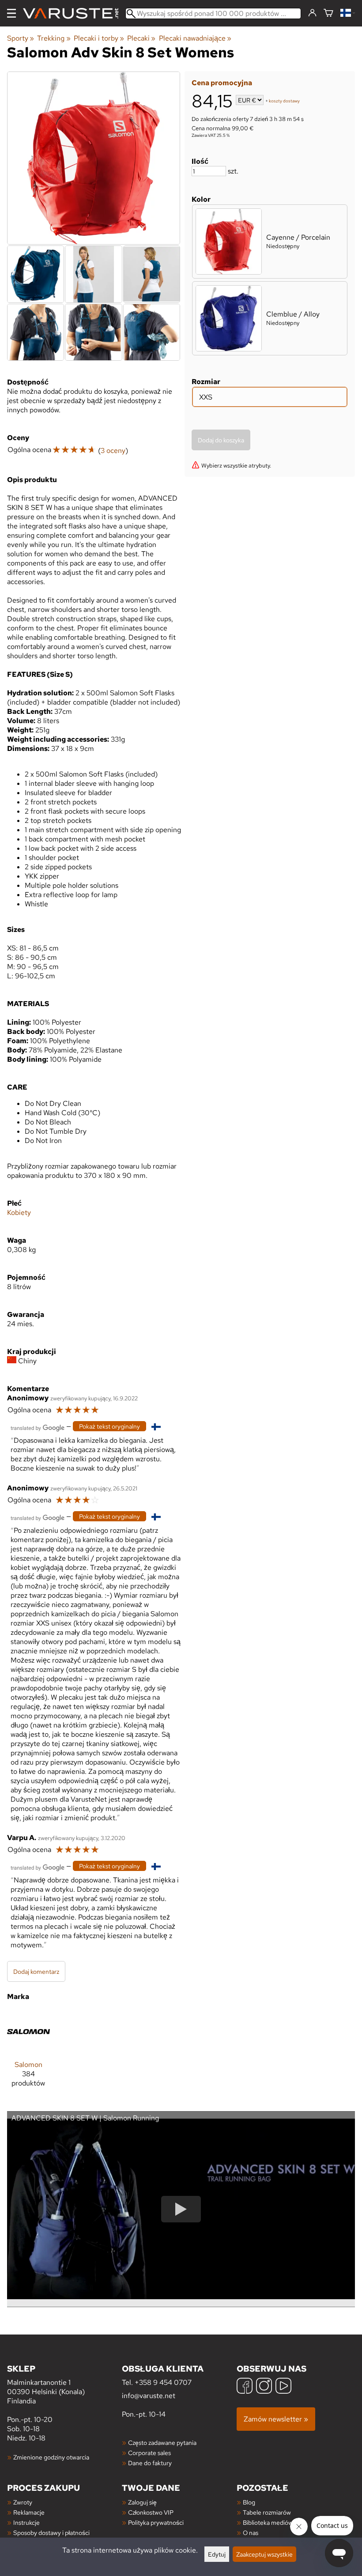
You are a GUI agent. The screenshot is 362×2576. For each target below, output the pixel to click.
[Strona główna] (74, 13)
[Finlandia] (348, 13)
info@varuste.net (149, 2396)
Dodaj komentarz (36, 1971)
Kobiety (19, 1213)
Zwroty (23, 2502)
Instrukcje (26, 2522)
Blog (249, 2502)
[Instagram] (264, 2387)
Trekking (54, 38)
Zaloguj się (142, 2502)
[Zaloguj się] (312, 13)
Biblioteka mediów (268, 2522)
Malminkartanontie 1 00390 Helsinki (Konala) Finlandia (46, 2384)
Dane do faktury (150, 2463)
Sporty (21, 38)
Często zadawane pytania (162, 2442)
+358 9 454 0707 (163, 2382)
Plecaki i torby (99, 38)
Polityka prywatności (156, 2522)
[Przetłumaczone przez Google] (38, 1427)
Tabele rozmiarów (267, 2512)
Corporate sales (149, 2453)
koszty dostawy (284, 101)
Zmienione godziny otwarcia (51, 2457)
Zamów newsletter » (276, 2419)
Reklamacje (29, 2512)
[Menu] (11, 13)
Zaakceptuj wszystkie (264, 2554)
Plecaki (141, 38)
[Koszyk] (328, 13)
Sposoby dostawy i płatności (51, 2533)
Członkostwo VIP (151, 2512)
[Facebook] (245, 2387)
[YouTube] (283, 2387)
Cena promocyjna (222, 83)
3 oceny (113, 451)
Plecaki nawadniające (195, 38)
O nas (251, 2533)
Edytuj (217, 2554)
